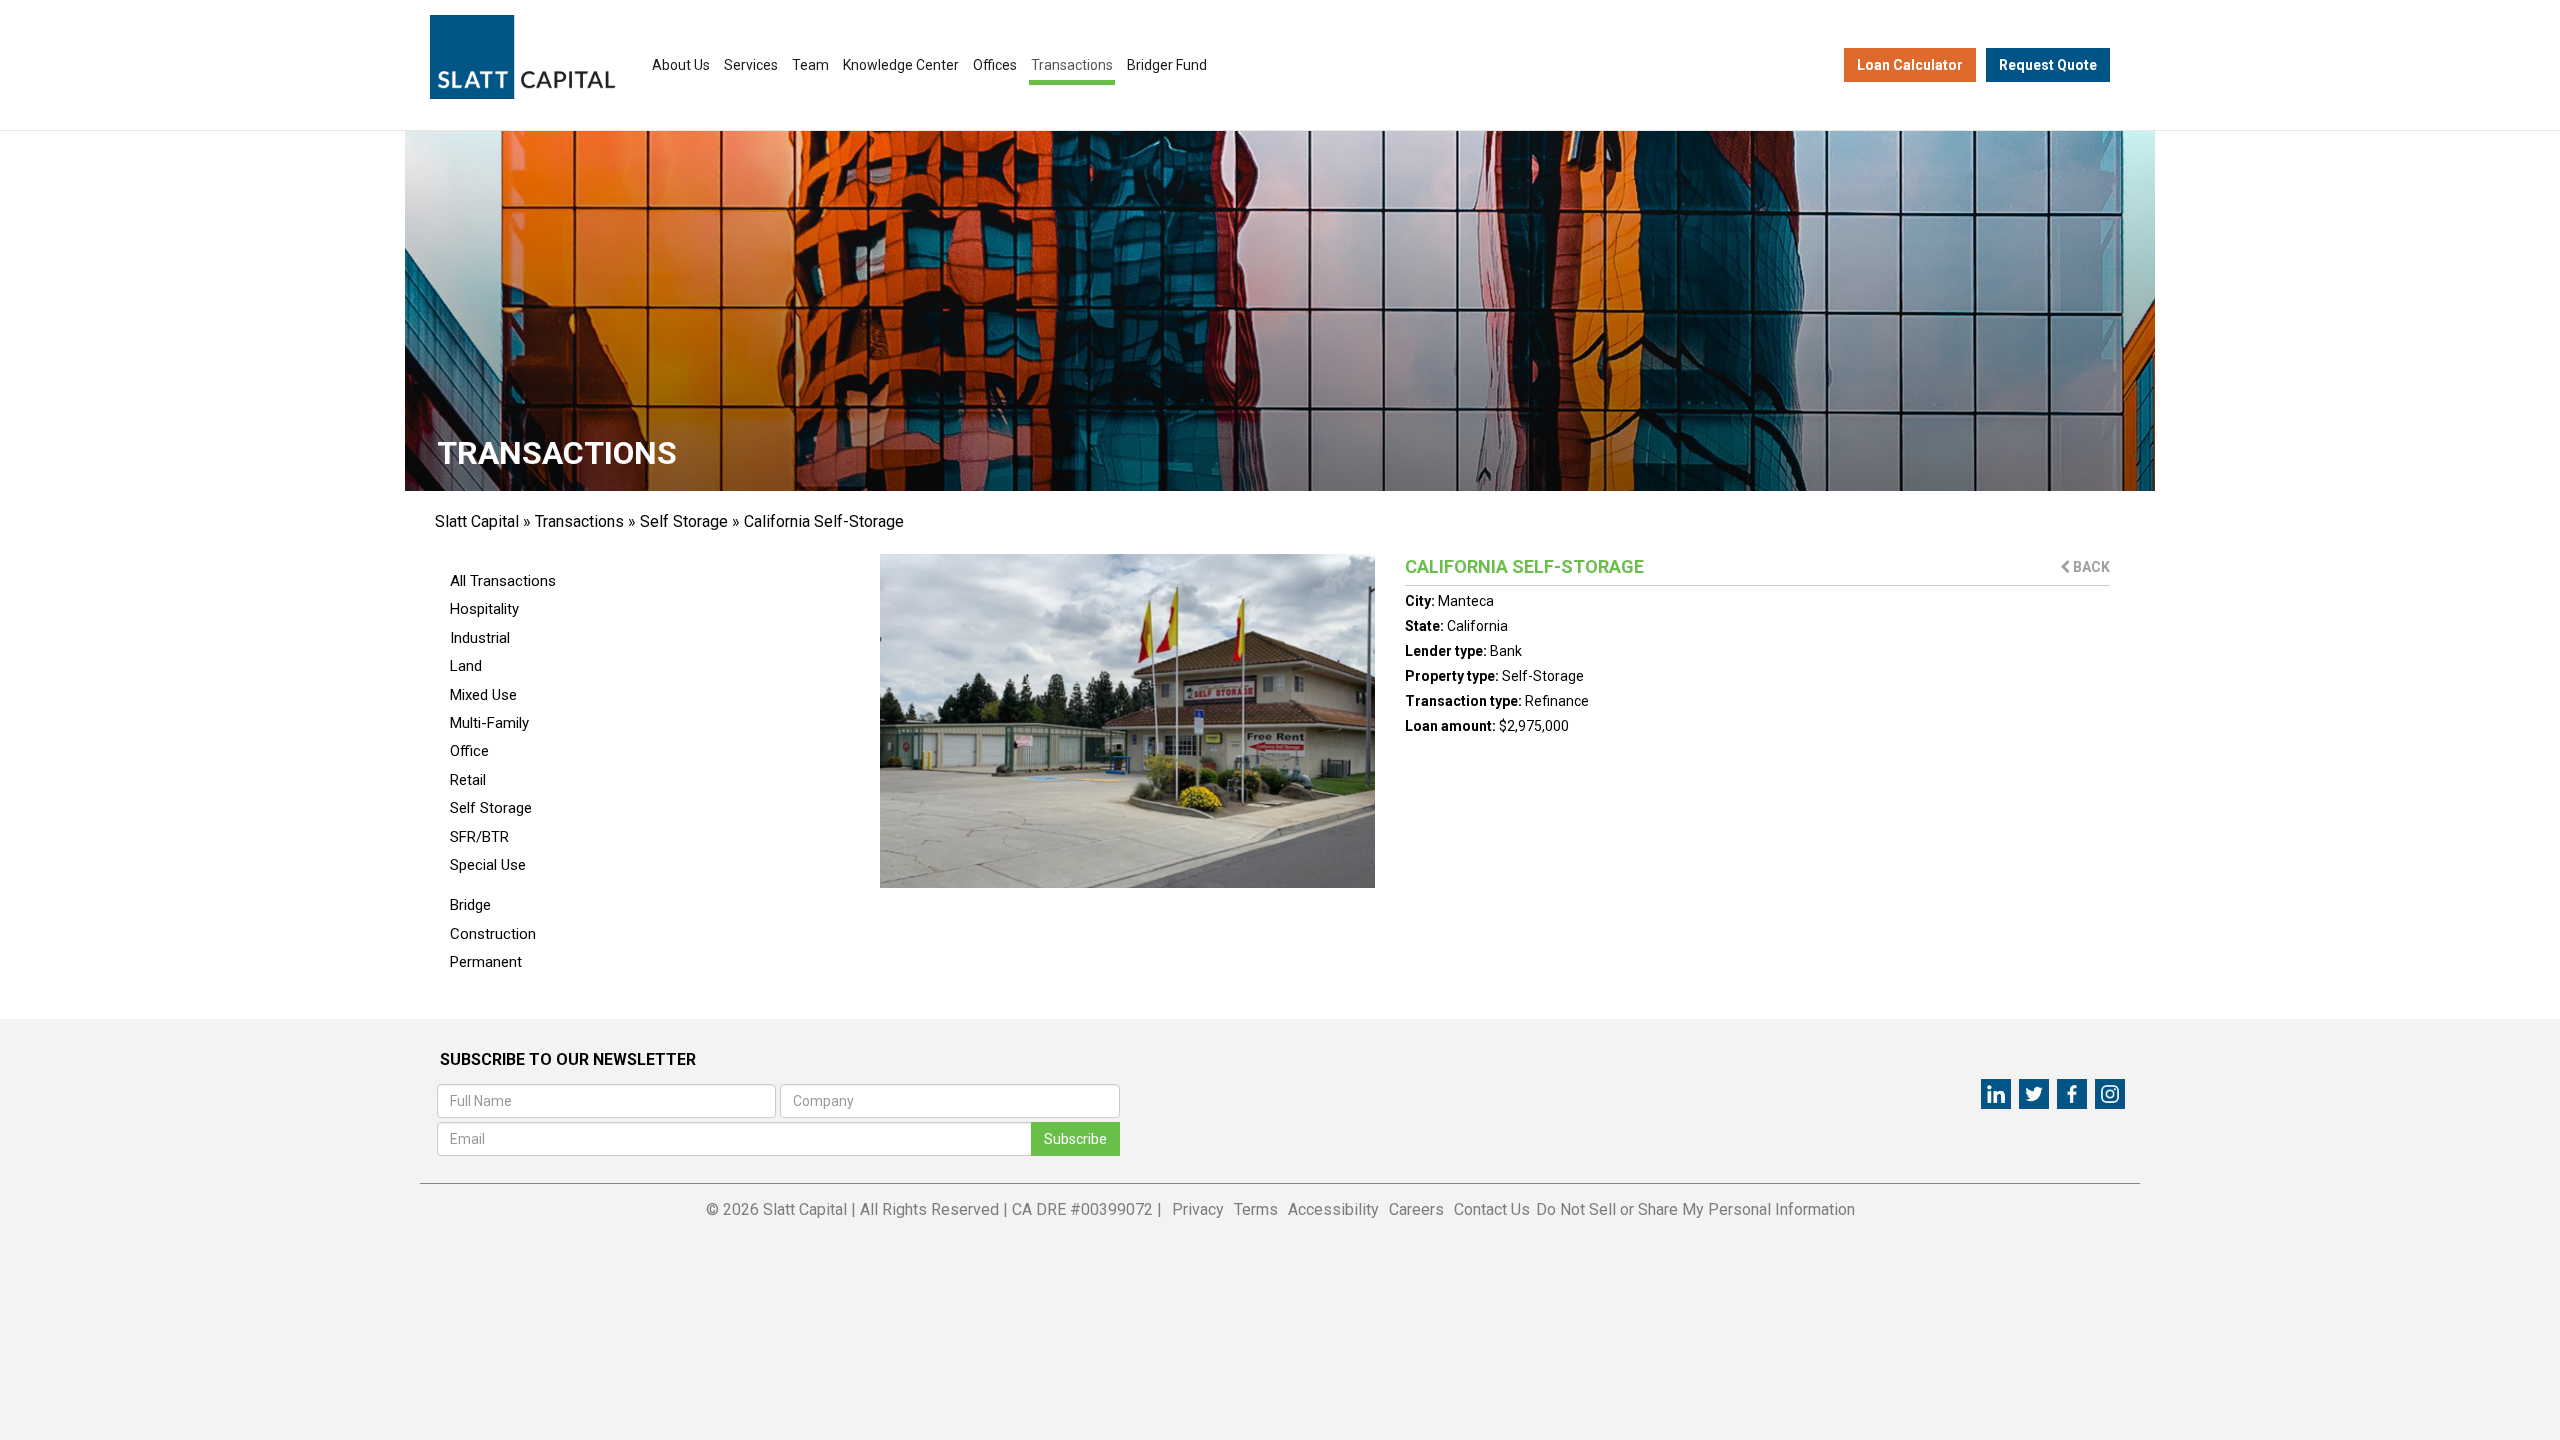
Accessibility (1333, 1209)
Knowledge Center (901, 65)
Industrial (480, 638)
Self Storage (684, 521)
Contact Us (1492, 1209)
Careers (1416, 1209)
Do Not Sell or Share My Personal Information (1695, 1209)
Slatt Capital (477, 521)
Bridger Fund (1167, 65)
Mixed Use (483, 695)
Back (2090, 567)
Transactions (1072, 65)
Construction (493, 934)
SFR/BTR (479, 837)
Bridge (470, 905)
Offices (995, 65)
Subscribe (1075, 1139)
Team (810, 65)
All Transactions (503, 581)
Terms (1256, 1209)
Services (751, 65)
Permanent (486, 962)
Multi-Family (489, 723)
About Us (681, 65)
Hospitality (484, 609)
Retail (468, 780)
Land (466, 666)
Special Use (488, 865)
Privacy (1198, 1209)
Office (469, 751)
